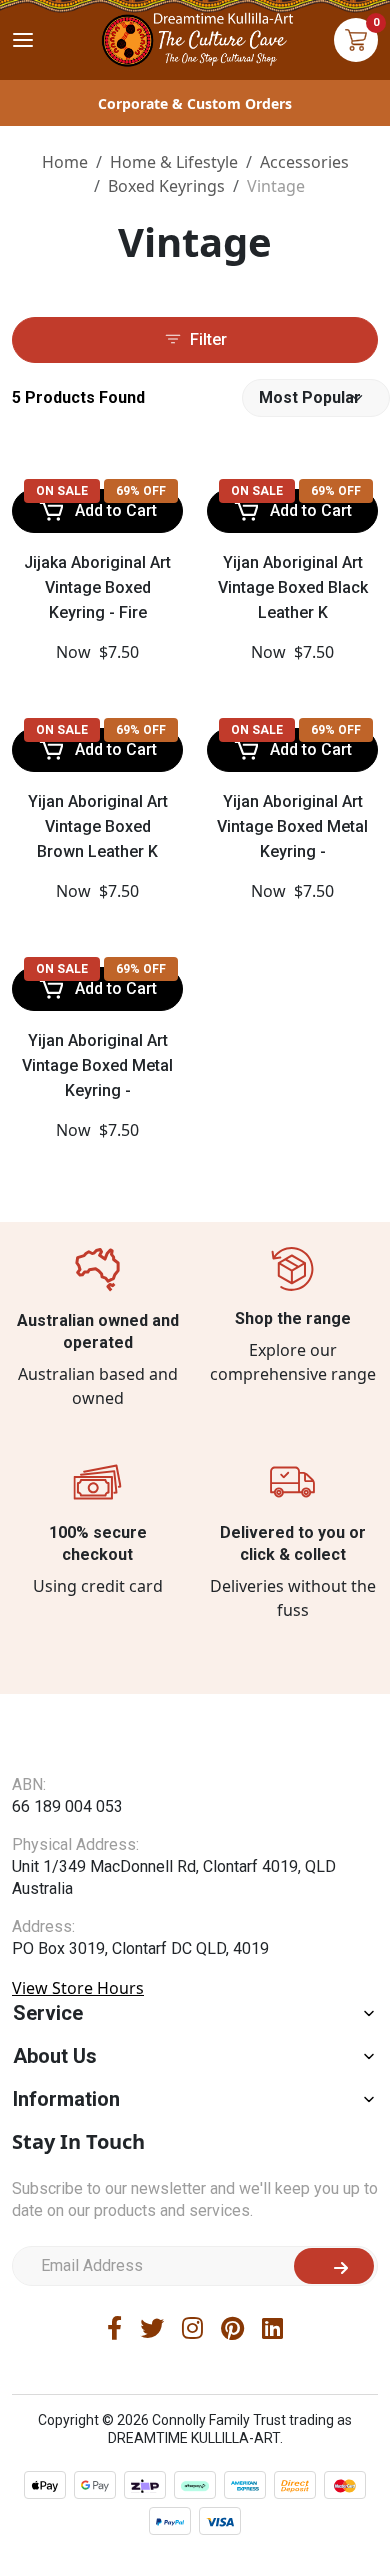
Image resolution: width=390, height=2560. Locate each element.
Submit (334, 2266)
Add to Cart (116, 510)
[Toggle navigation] (23, 40)
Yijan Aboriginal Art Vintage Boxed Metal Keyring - (292, 826)
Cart (356, 40)
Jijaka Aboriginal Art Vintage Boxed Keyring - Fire (97, 587)
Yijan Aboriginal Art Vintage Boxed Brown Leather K (98, 826)
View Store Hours (78, 1988)
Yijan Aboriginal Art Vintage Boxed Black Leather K (293, 587)
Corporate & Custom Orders (195, 103)
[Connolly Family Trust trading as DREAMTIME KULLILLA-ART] (195, 37)
